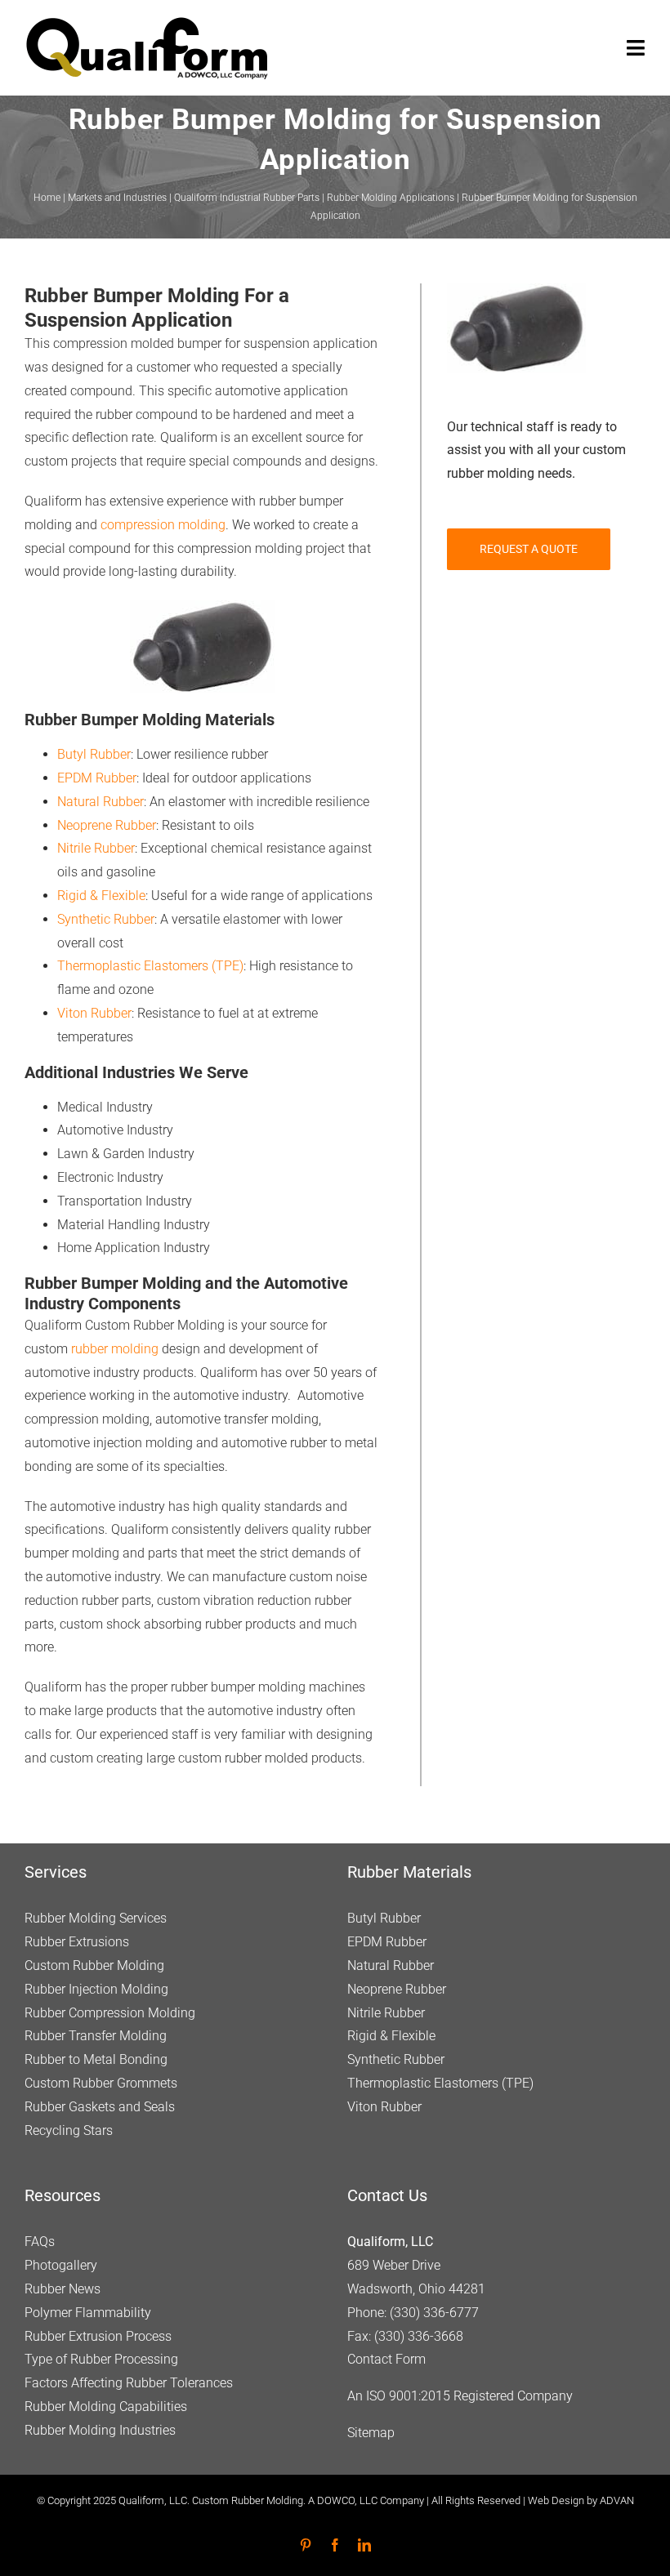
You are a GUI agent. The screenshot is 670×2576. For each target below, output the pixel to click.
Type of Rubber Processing (101, 2359)
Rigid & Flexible (101, 896)
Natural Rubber (100, 802)
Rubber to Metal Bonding (96, 2059)
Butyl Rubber (94, 754)
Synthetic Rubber (106, 919)
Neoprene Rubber (107, 825)
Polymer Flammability (88, 2313)
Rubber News (63, 2289)
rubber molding (115, 1349)
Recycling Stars (69, 2130)
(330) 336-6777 (434, 2313)
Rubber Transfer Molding (96, 2036)
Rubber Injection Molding (96, 1989)
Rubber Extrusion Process (98, 2336)
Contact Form (386, 2359)
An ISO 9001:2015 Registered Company (460, 2396)
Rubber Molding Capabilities (106, 2407)
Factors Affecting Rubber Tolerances (129, 2383)
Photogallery (61, 2265)
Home (47, 198)
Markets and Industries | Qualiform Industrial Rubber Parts (194, 198)
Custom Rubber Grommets (101, 2083)
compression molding (163, 525)
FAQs (40, 2242)
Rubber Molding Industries (100, 2430)
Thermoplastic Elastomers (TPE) (150, 966)
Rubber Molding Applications (391, 198)
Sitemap (371, 2433)
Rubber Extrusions (77, 1942)
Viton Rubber (94, 1013)
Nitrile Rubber (96, 848)
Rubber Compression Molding (110, 2013)
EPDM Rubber (97, 778)
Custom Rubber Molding (94, 1965)
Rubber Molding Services (96, 1918)
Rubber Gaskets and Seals (100, 2107)
